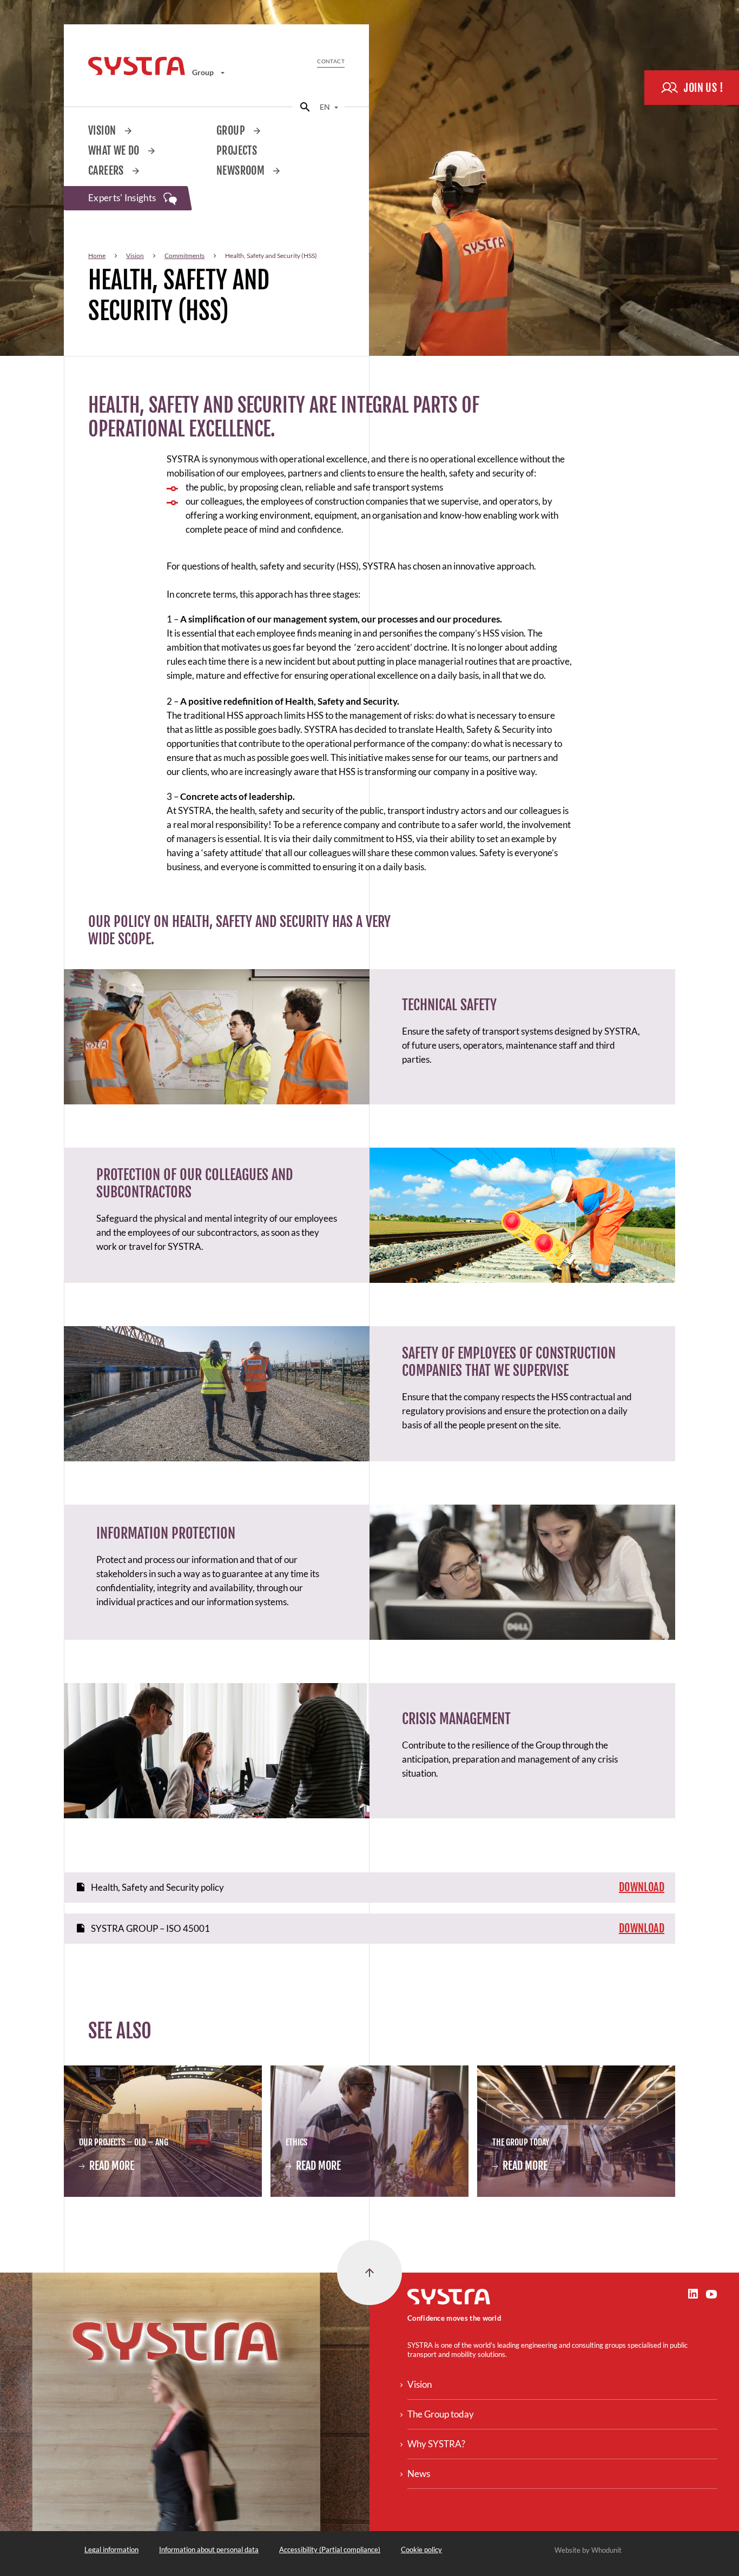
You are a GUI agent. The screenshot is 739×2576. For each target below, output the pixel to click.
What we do (115, 151)
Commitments (184, 256)
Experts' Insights (123, 198)
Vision (103, 131)
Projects (237, 151)
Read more (107, 2167)
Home (97, 256)
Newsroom (242, 171)
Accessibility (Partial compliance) (330, 2549)
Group (204, 72)
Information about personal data (209, 2549)
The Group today (441, 2414)
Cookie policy (421, 2549)
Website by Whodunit (588, 2550)
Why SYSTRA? (436, 2444)
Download (642, 1887)
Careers (107, 171)
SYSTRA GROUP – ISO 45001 (150, 1928)
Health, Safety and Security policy (157, 1887)
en (326, 107)
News (419, 2474)
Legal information (111, 2549)
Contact (331, 61)
